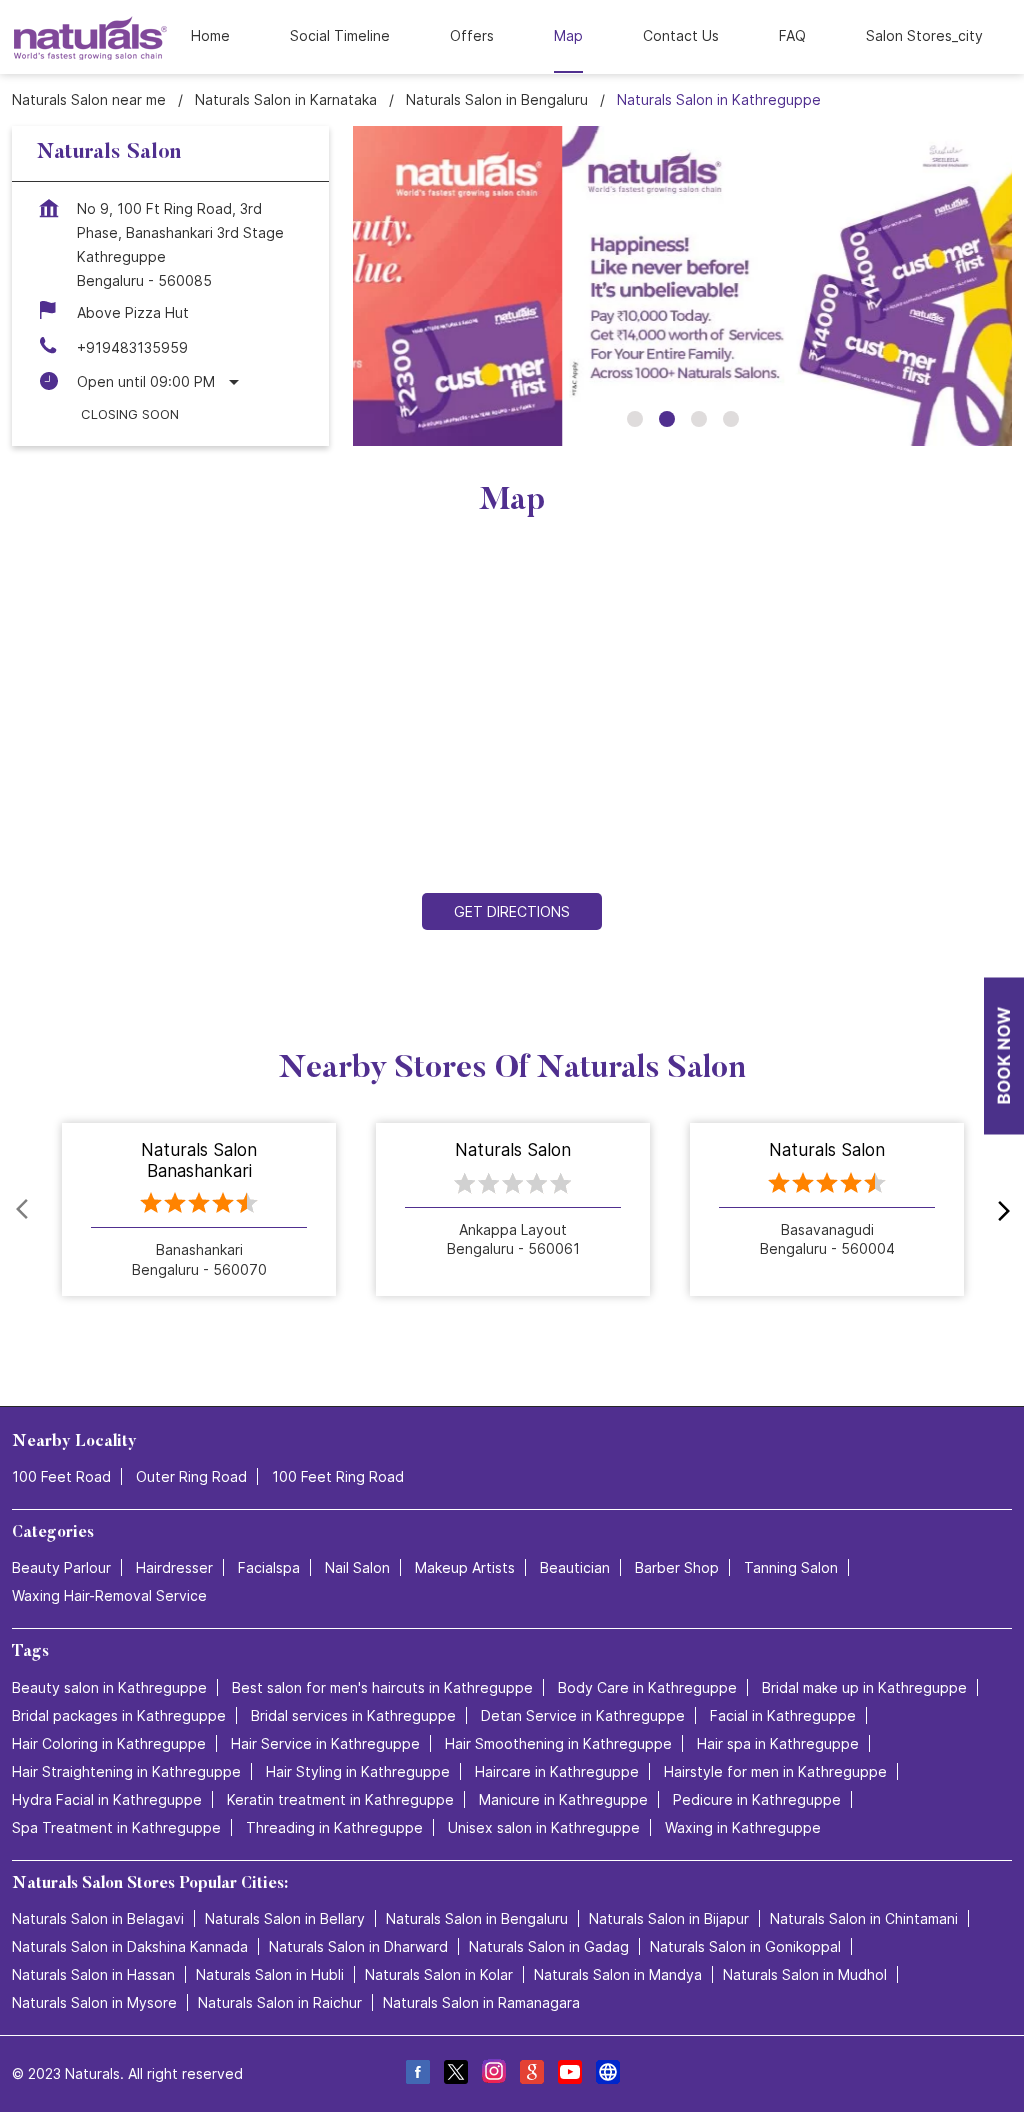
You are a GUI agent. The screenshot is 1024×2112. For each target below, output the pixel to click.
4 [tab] (731, 419)
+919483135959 (132, 347)
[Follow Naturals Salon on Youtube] (569, 2074)
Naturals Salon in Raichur (280, 2002)
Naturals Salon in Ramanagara (481, 2002)
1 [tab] (635, 419)
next (1000, 1210)
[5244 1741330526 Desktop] (1004, 1056)
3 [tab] (699, 419)
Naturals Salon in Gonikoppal (745, 1946)
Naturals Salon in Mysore (94, 2002)
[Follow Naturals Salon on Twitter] (455, 2074)
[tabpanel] (682, 286)
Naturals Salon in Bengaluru (477, 1918)
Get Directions (512, 911)
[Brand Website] (607, 2074)
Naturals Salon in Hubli (270, 1974)
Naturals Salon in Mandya (618, 1974)
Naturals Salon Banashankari (199, 1160)
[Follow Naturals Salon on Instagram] (493, 2074)
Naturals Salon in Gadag (549, 1946)
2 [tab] (667, 419)
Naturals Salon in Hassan (93, 1974)
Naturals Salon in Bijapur (669, 1918)
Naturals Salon (513, 1150)
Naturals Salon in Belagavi (98, 1918)
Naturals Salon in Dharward (358, 1946)
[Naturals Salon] (90, 37)
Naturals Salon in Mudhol (805, 1974)
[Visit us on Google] (531, 2074)
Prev (24, 1210)
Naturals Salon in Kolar (439, 1974)
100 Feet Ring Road (338, 1476)
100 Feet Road (61, 1476)
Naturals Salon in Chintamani (864, 1918)
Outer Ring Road (191, 1476)
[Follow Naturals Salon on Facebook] (417, 2074)
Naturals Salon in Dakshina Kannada (130, 1946)
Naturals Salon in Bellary (285, 1918)
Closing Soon (130, 414)
